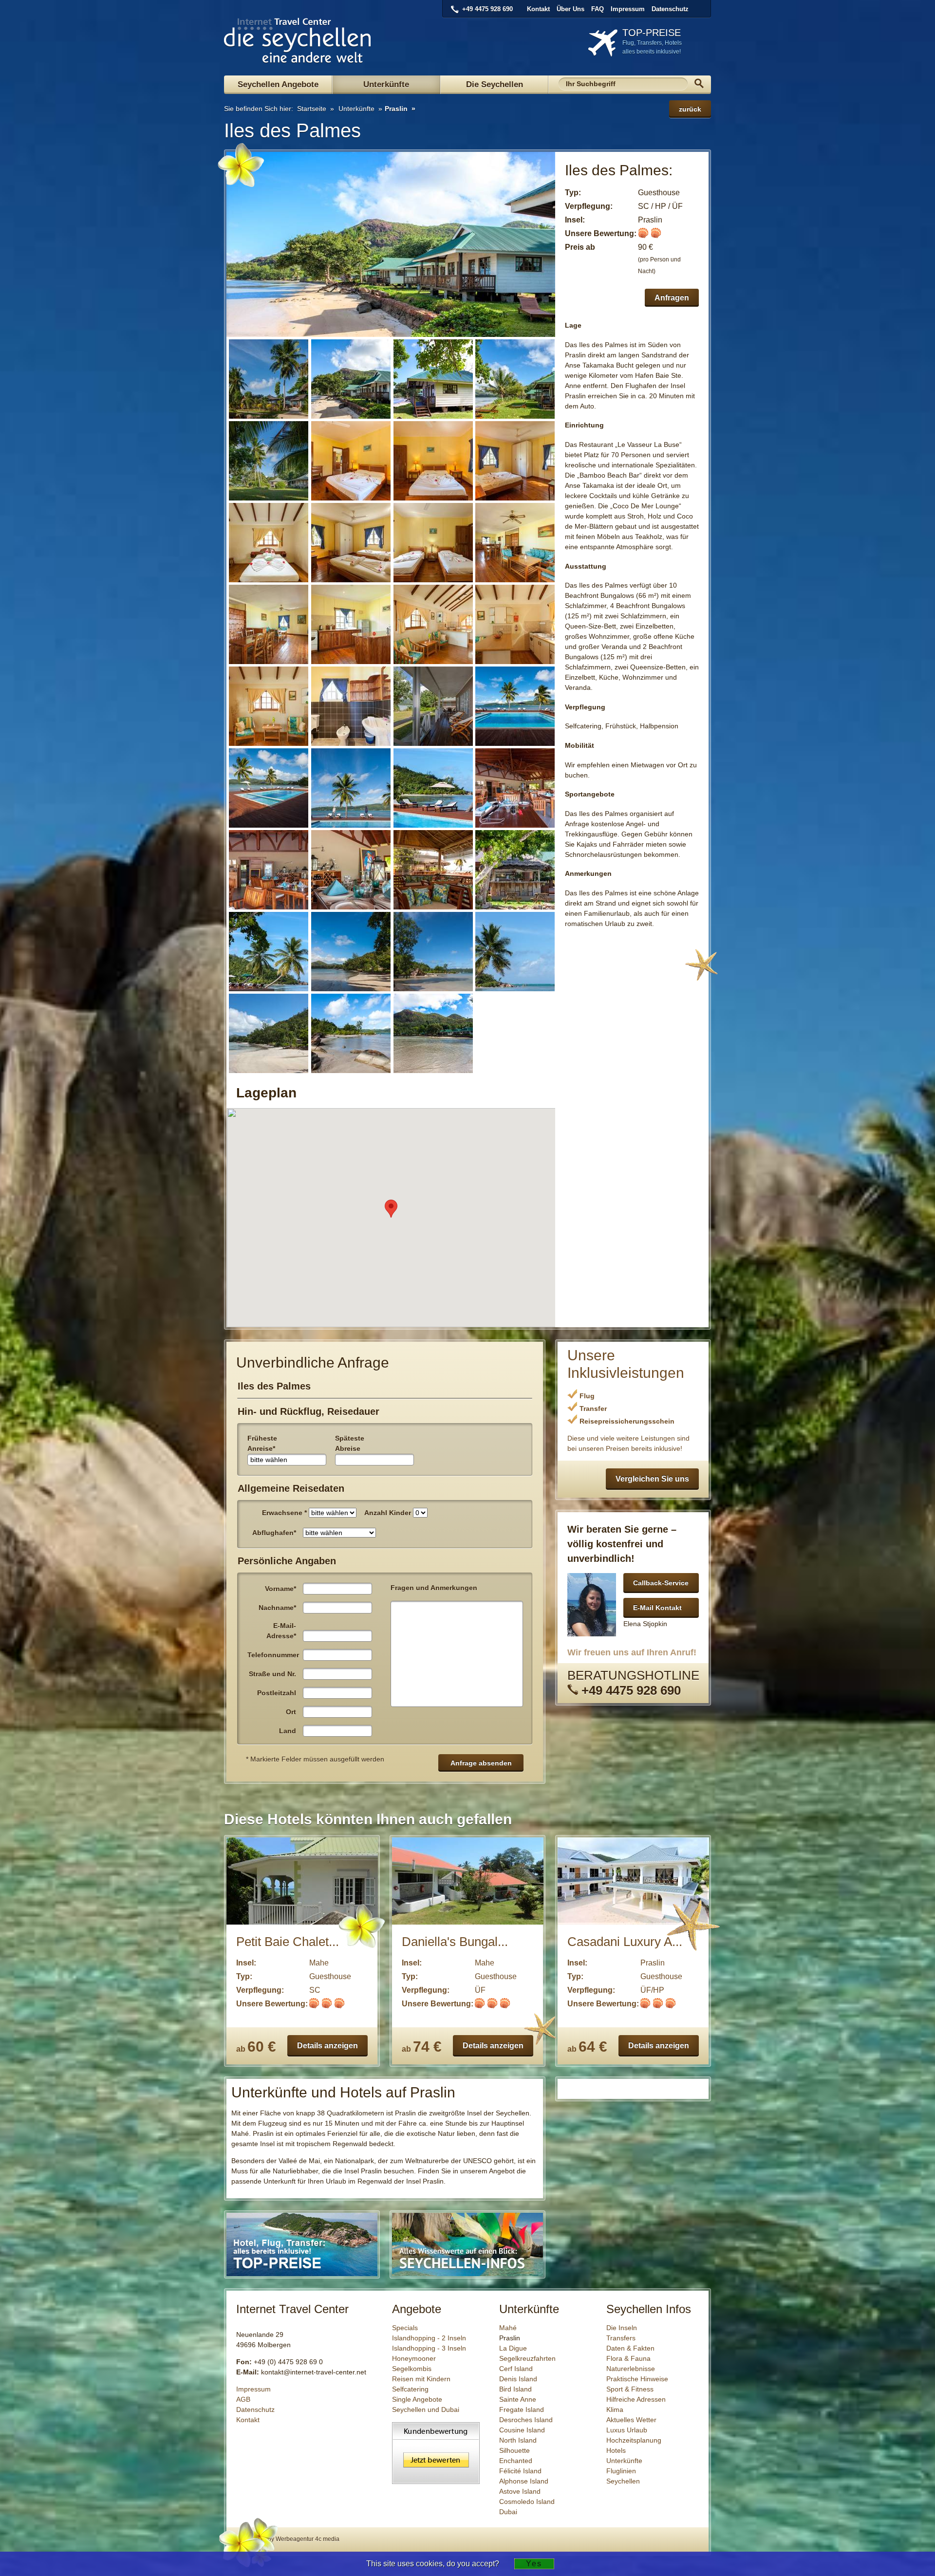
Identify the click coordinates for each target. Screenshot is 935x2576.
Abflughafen (274, 1533)
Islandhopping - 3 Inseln (429, 2348)
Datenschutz (670, 9)
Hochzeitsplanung (634, 2440)
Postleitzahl (277, 1693)
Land (288, 1731)
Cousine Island (522, 2430)
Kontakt (538, 9)
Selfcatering (410, 2389)
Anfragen (672, 298)
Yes (534, 2564)
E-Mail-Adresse (281, 1631)
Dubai (508, 2512)
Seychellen (623, 2481)
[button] (391, 1209)
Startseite (311, 109)
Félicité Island (520, 2471)
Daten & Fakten (630, 2348)
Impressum (628, 9)
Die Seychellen (495, 84)
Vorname (280, 1589)
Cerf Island (516, 2369)
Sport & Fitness (630, 2389)
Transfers (621, 2338)
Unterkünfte (386, 84)
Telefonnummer (273, 1655)
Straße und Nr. (272, 1674)
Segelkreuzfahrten (527, 2358)
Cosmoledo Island (527, 2502)
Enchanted (516, 2461)
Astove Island (520, 2491)
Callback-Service (661, 1583)
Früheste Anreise (262, 1443)
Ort (291, 1712)
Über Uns (570, 9)
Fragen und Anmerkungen (434, 1588)
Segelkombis (412, 2369)
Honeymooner (414, 2358)
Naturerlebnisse (631, 2369)
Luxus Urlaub (627, 2430)
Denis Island (518, 2379)
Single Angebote (417, 2399)
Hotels (616, 2450)
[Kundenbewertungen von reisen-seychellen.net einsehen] (436, 2482)
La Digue (513, 2348)
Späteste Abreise (350, 1443)
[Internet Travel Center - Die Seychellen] (298, 59)
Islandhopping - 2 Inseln (429, 2338)
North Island (518, 2440)
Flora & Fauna (628, 2358)
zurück (690, 109)
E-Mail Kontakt (657, 1608)
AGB (243, 2399)
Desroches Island (526, 2420)
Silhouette (514, 2450)
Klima (615, 2409)
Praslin (396, 109)
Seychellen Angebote (278, 84)
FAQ (598, 9)
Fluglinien (621, 2471)
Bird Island (515, 2389)
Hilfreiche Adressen (636, 2399)
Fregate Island (522, 2409)
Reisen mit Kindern (421, 2379)
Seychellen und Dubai (426, 2409)
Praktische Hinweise (637, 2379)
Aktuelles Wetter (631, 2420)
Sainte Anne (518, 2399)
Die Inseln (622, 2328)
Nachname (277, 1608)
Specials (405, 2328)
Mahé (508, 2328)
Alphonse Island (524, 2481)
